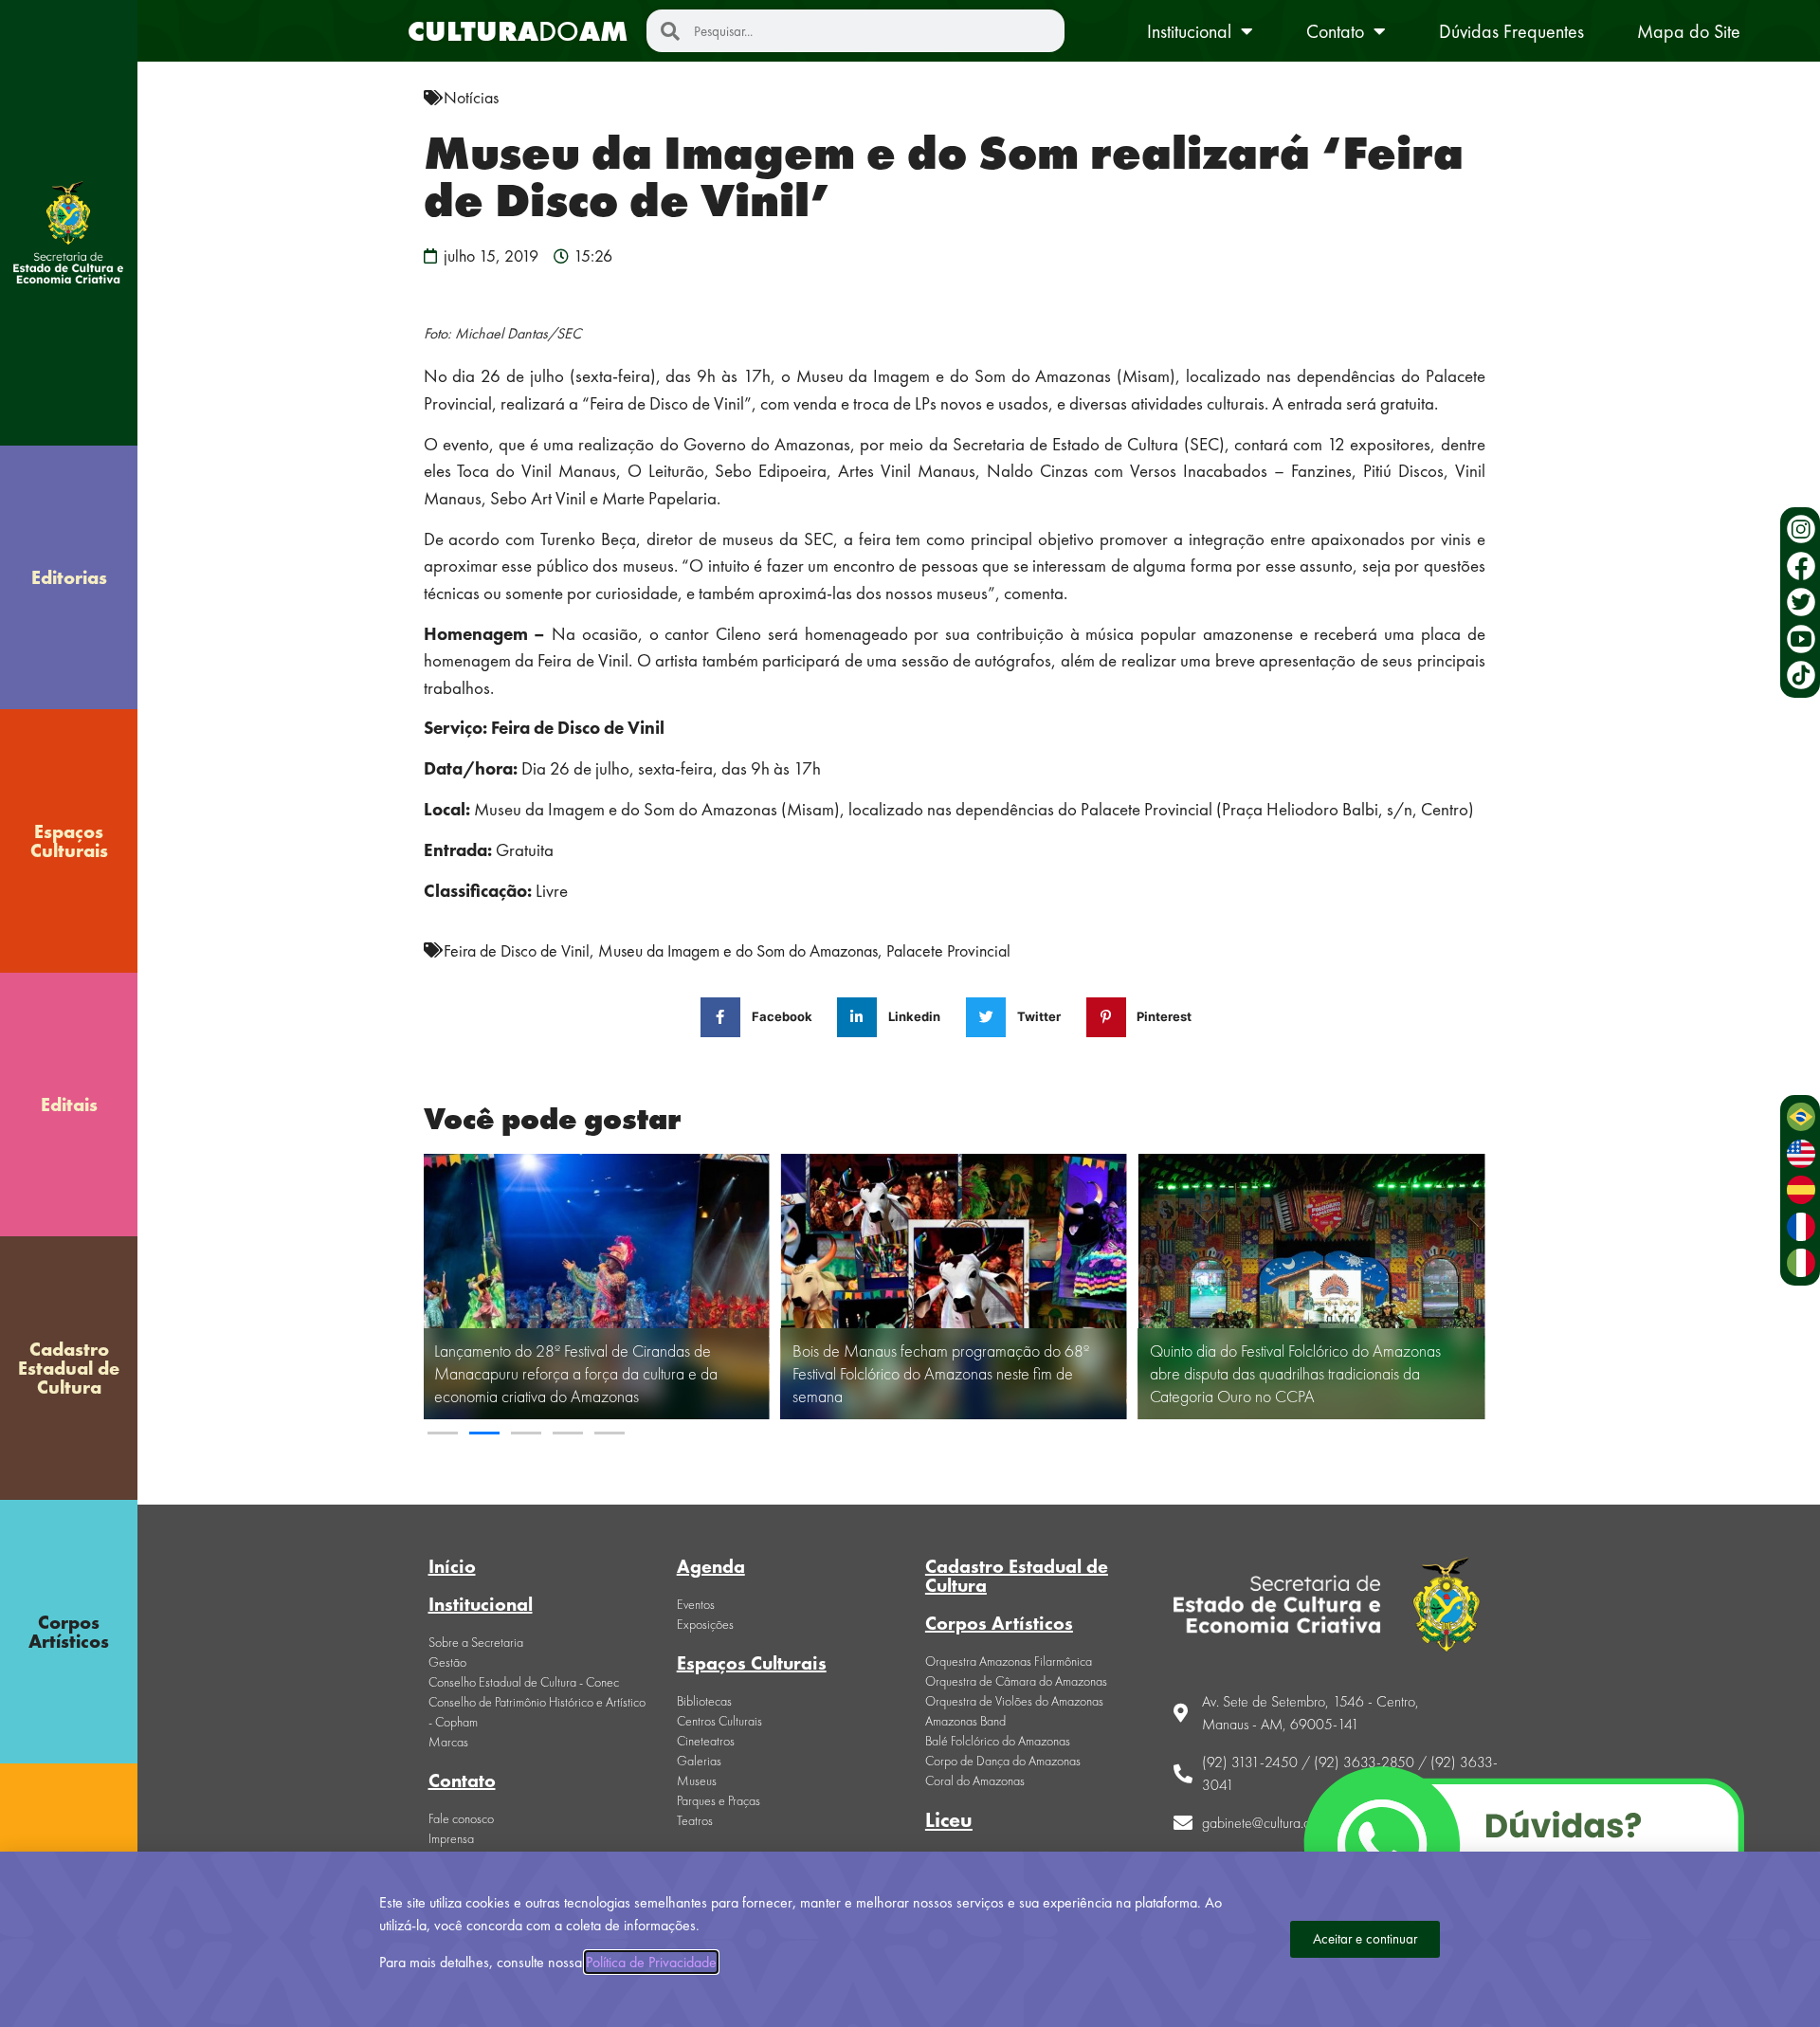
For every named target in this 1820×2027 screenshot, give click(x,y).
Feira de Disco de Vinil (517, 950)
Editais (69, 1105)
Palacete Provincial (948, 950)
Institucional (1189, 31)
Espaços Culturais (69, 841)
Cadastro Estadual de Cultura (69, 1368)
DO (518, 31)
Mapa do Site (1689, 31)
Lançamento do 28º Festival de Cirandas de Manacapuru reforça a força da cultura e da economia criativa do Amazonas (576, 1373)
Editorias (69, 577)
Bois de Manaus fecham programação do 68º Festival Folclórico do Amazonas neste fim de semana (941, 1373)
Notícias (471, 97)
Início (452, 1566)
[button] (443, 1433)
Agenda (711, 1566)
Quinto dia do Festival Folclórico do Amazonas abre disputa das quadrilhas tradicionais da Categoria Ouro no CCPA (1295, 1373)
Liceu (949, 1820)
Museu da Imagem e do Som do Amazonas (738, 950)
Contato (1335, 31)
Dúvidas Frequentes (1511, 31)
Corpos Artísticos (69, 1632)
